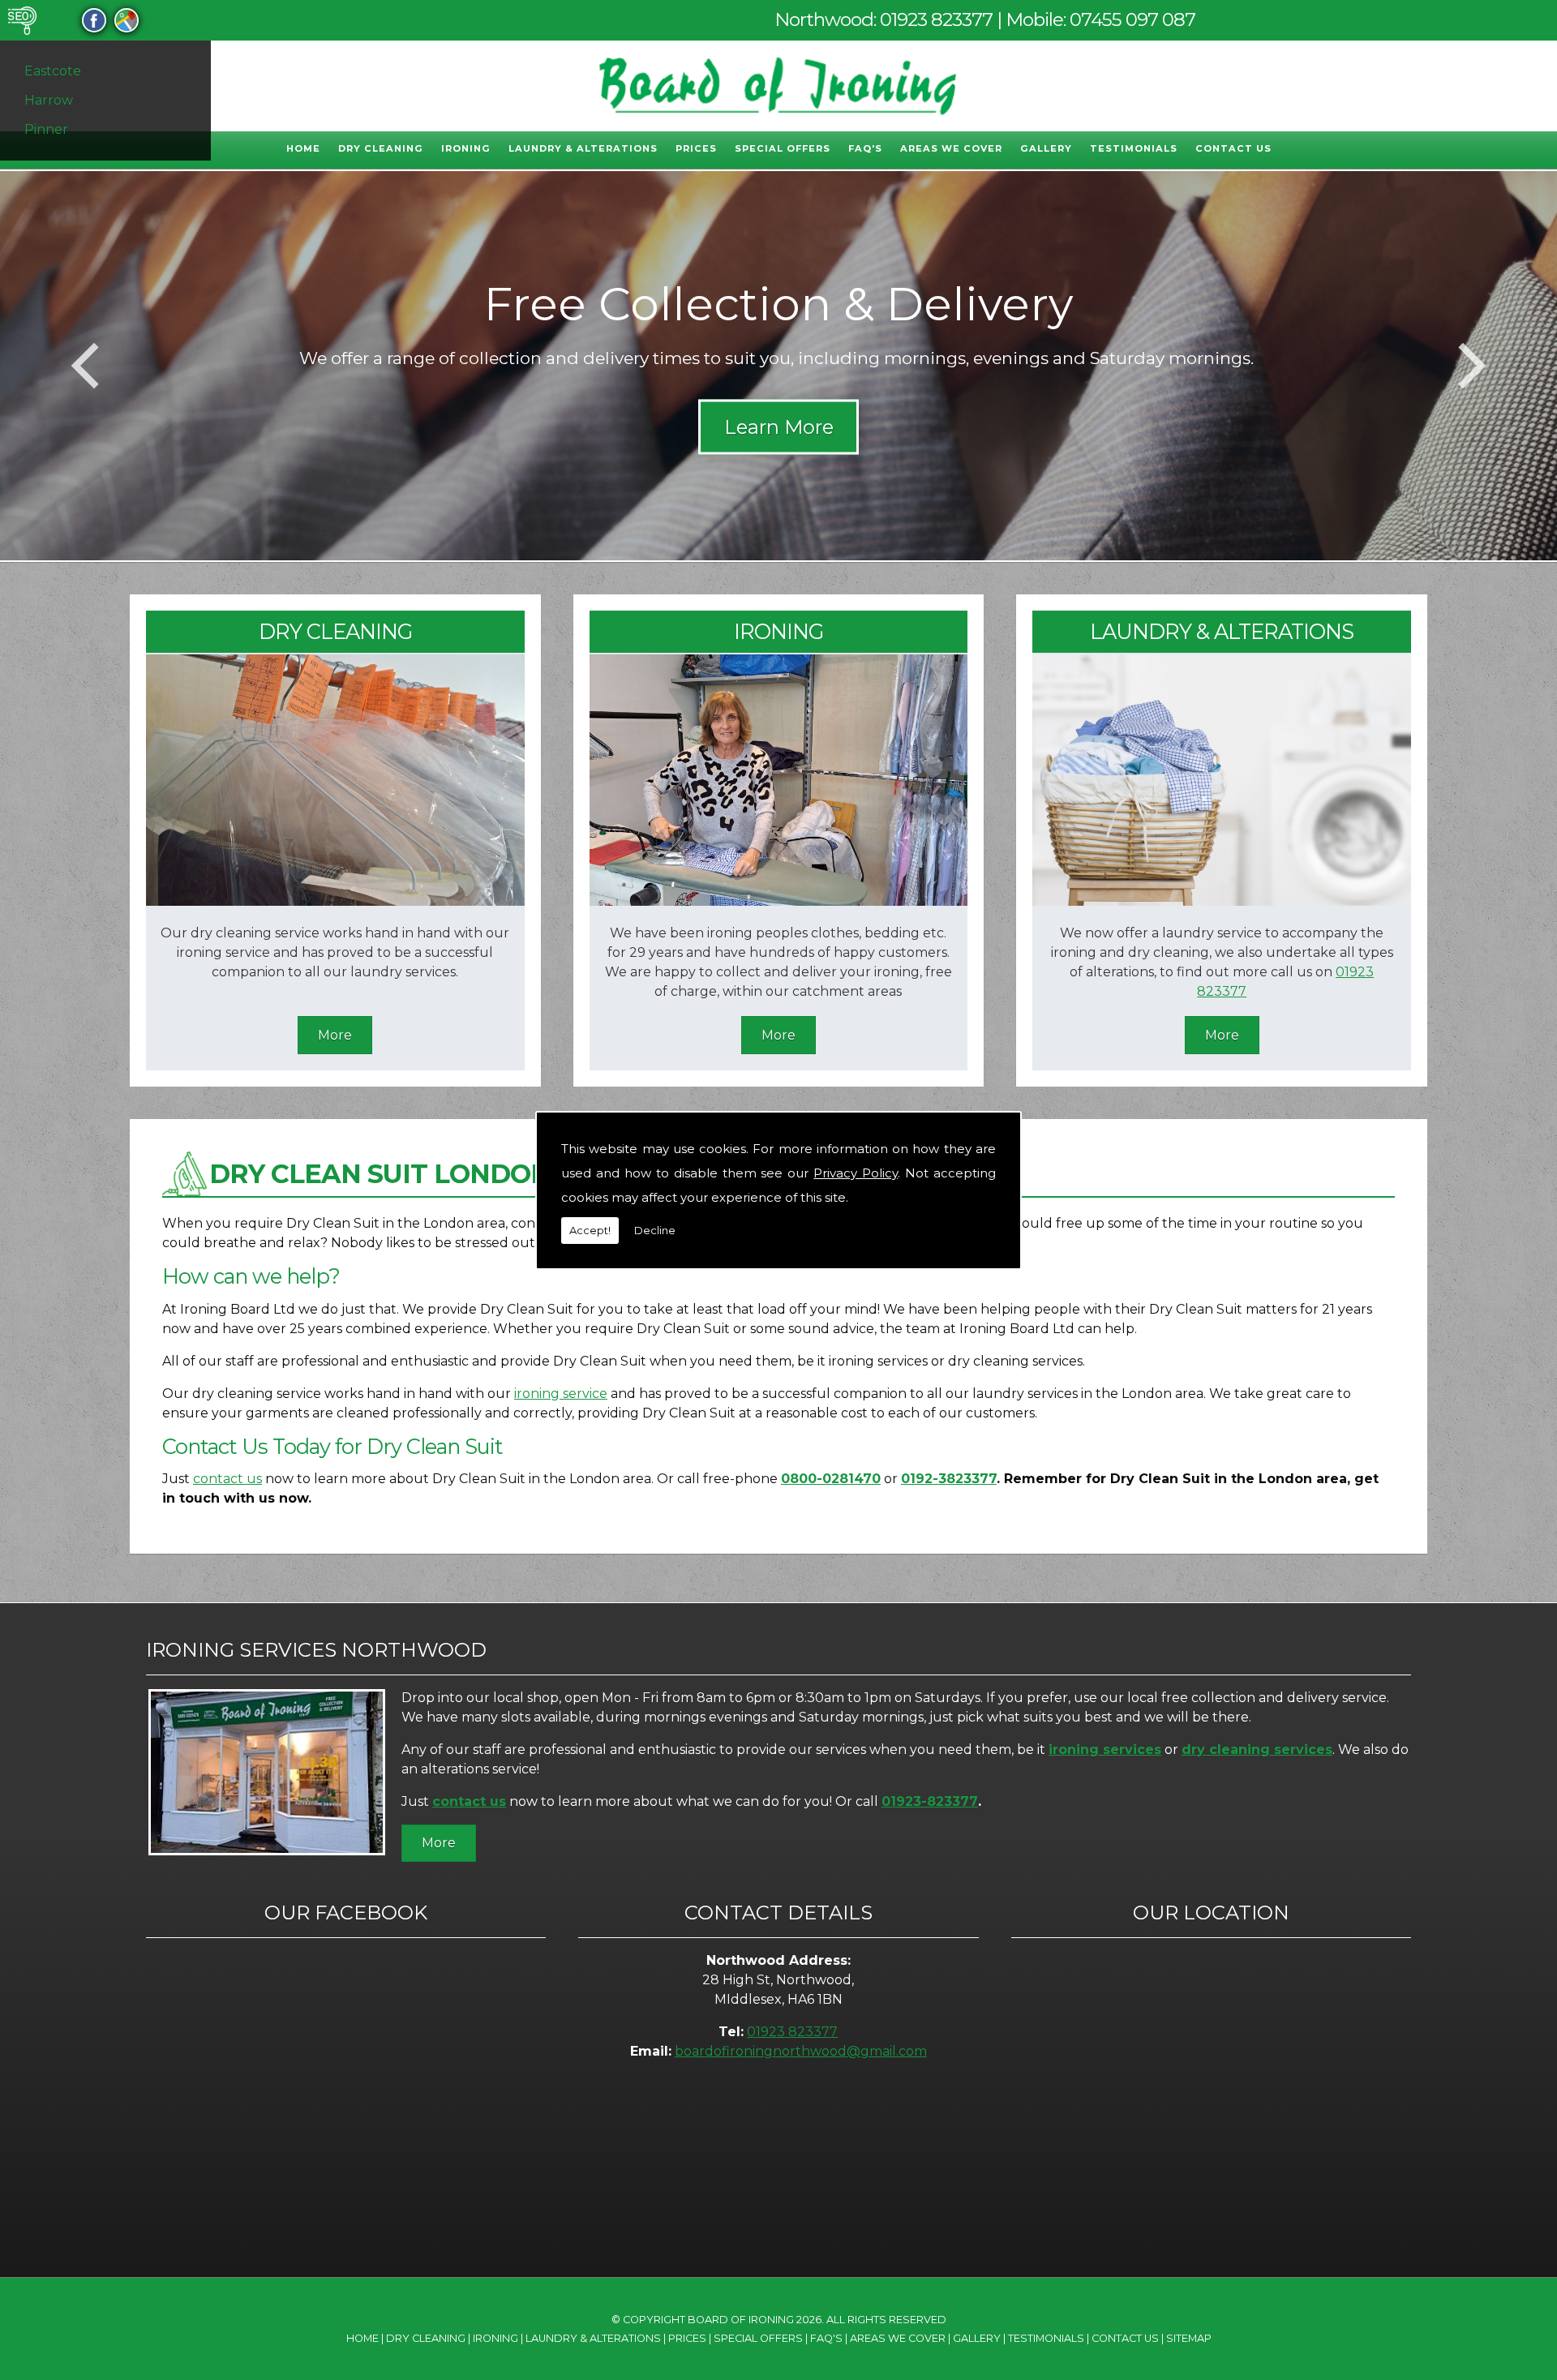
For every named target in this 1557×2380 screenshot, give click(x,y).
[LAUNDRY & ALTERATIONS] (1222, 901)
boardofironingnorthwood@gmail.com (801, 2051)
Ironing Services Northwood (316, 1650)
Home (303, 148)
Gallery (1046, 148)
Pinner (46, 129)
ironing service (561, 1394)
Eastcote (53, 71)
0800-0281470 (831, 1479)
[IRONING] (779, 901)
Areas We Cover (951, 148)
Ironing (466, 148)
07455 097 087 (1132, 19)
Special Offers (783, 148)
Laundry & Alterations (583, 148)
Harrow (49, 100)
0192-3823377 (949, 1479)
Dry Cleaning (381, 148)
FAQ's (865, 148)
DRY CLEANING (335, 631)
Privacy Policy (856, 1173)
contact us (227, 1479)
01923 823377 (936, 19)
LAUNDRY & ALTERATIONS (1222, 631)
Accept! (590, 1230)
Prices (696, 148)
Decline (655, 1230)
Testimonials (1134, 148)
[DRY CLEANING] (335, 901)
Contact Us (1233, 148)
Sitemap (1189, 2338)
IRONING (778, 631)
